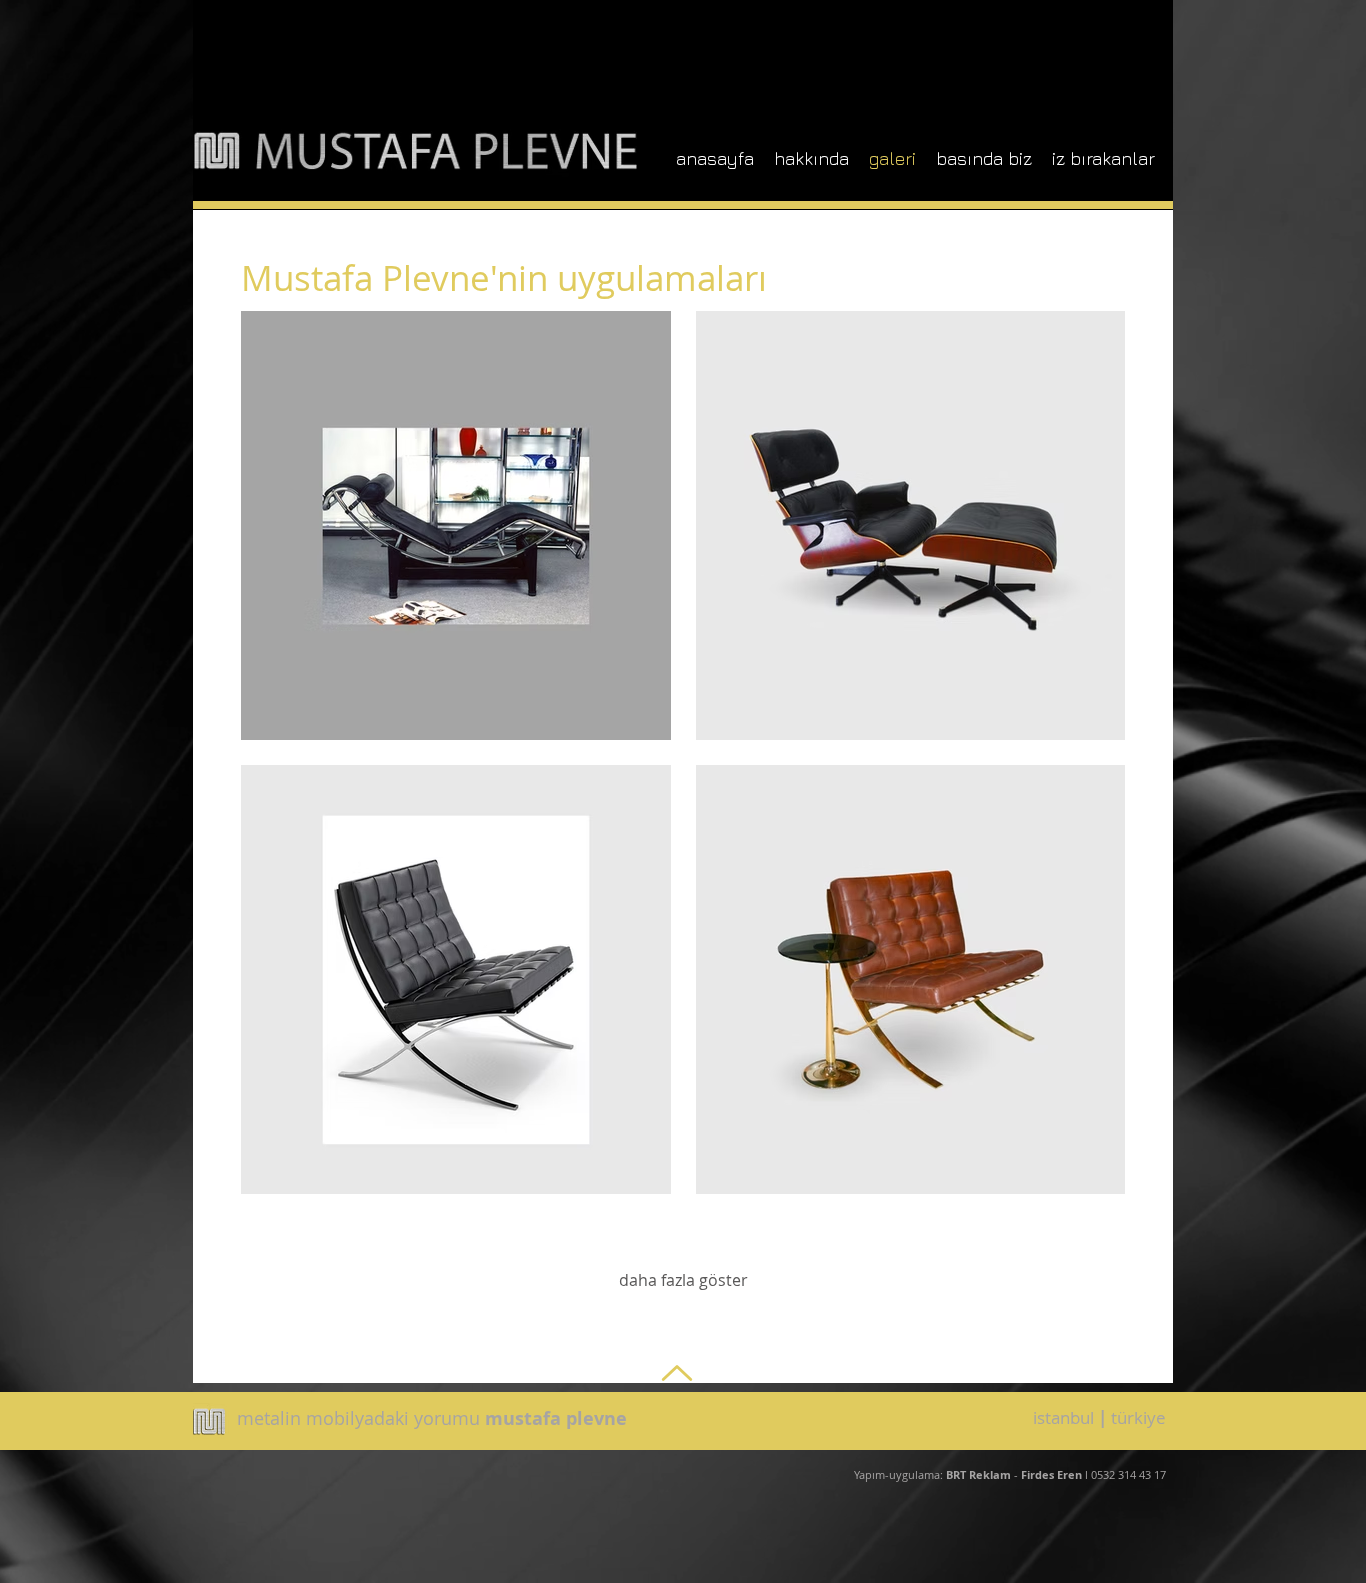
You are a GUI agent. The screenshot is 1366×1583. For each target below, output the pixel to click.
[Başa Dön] (674, 1372)
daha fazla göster (683, 1280)
